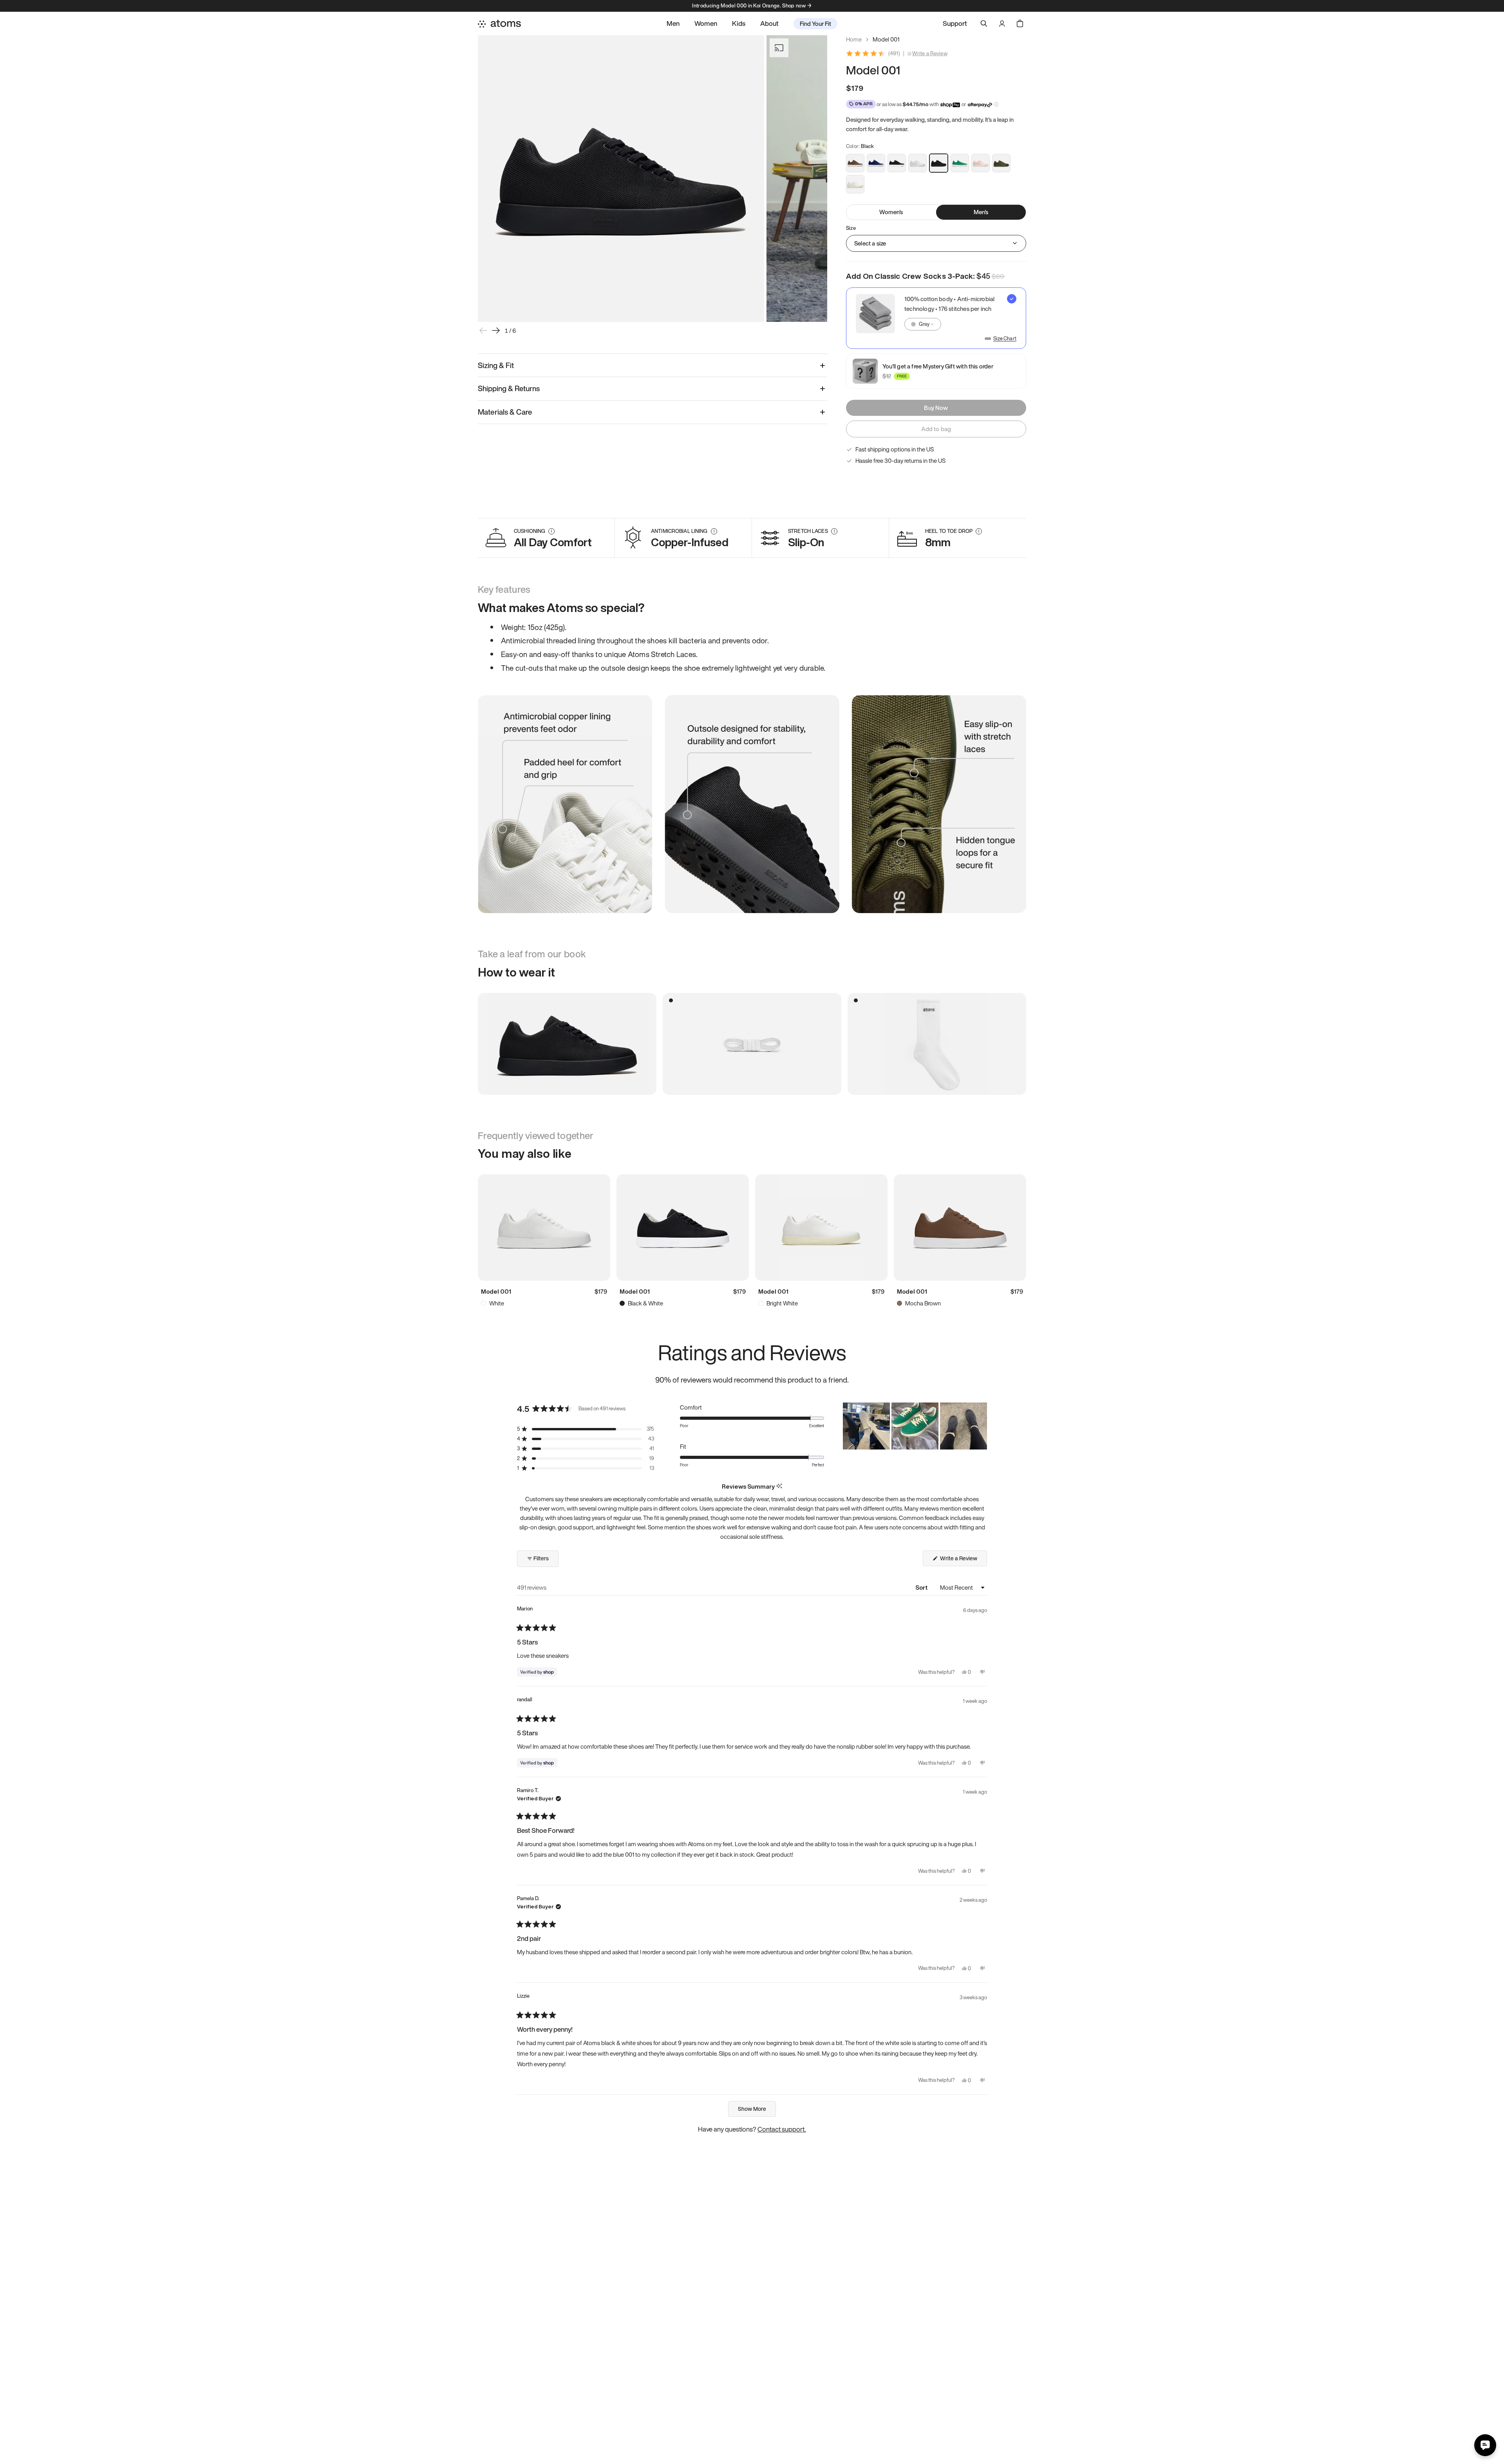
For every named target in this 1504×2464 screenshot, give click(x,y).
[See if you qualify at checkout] (996, 104)
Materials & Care (505, 412)
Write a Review (930, 54)
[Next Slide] (981, 1426)
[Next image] (496, 330)
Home (854, 39)
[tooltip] (779, 1487)
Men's (981, 212)
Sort (922, 1587)
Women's (891, 212)
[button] (586, 1429)
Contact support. (782, 2129)
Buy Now (936, 408)
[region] (915, 1426)
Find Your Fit (815, 23)
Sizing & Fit (496, 365)
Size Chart (1005, 339)
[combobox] (923, 324)
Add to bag (936, 429)
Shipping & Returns (509, 388)
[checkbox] (936, 318)
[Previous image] (483, 330)
